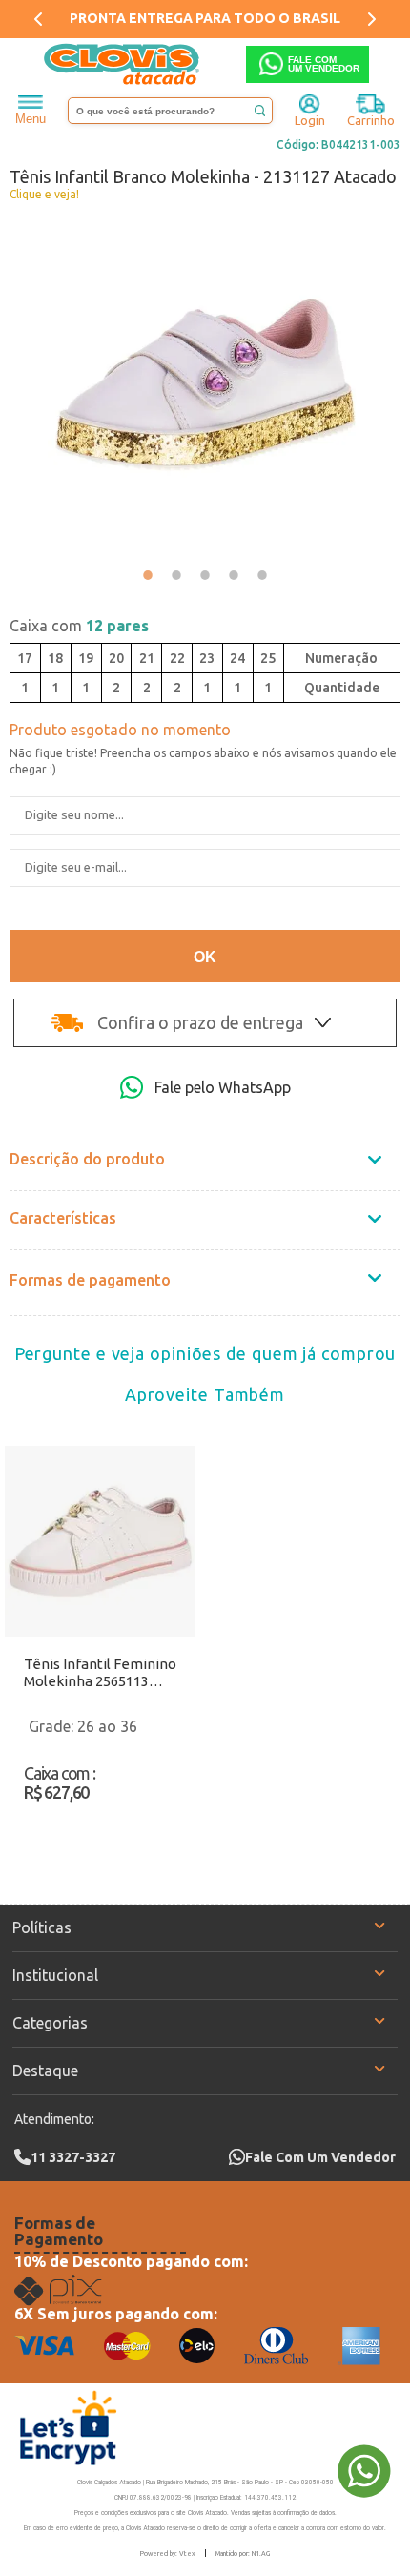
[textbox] (170, 111)
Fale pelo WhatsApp (223, 1087)
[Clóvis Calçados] (123, 64)
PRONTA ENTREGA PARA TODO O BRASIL (205, 18)
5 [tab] (262, 575)
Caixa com (79, 626)
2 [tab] (176, 575)
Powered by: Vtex (168, 2553)
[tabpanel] (205, 384)
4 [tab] (234, 575)
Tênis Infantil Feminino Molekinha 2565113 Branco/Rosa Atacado (100, 1673)
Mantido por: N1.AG (243, 2553)
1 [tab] (148, 575)
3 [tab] (205, 575)
